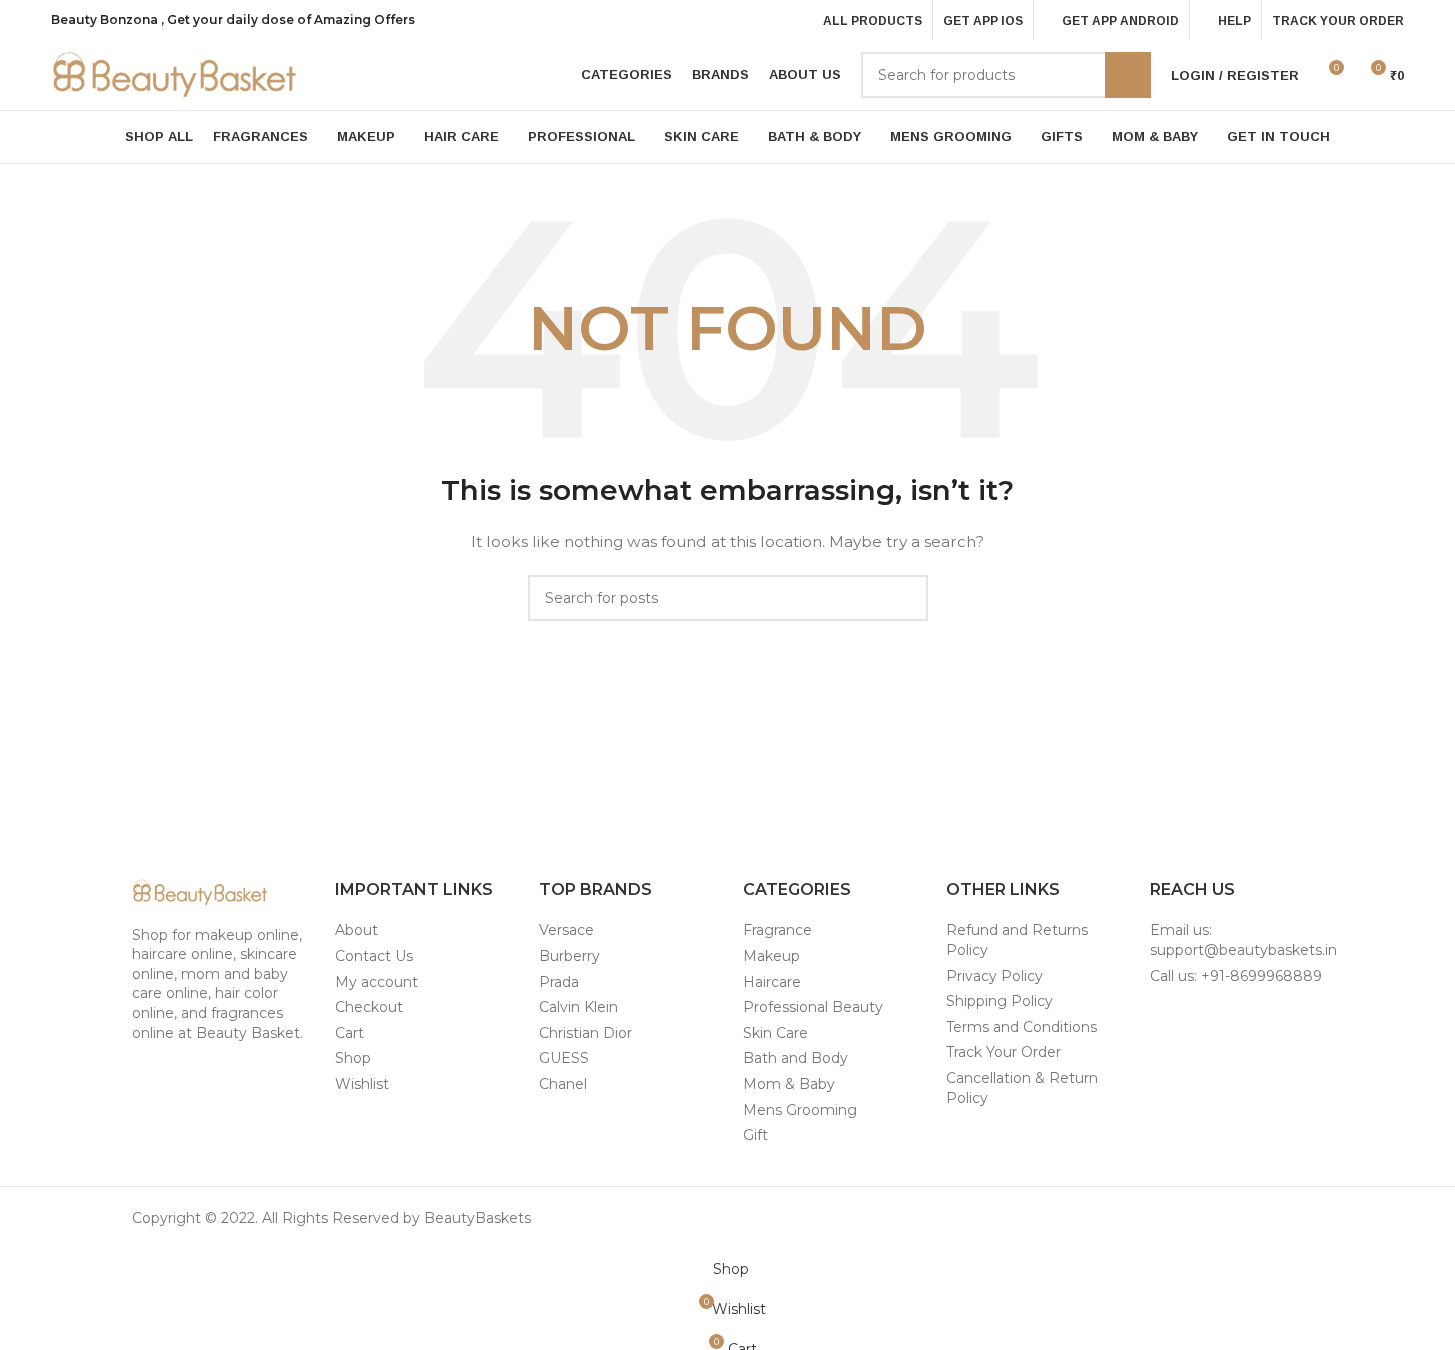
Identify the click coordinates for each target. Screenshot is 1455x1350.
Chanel (563, 1084)
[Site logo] (176, 74)
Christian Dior (585, 1033)
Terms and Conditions (1021, 1027)
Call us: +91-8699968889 (1236, 976)
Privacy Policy (994, 976)
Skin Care (775, 1033)
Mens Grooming (800, 1110)
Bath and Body (795, 1058)
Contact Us (374, 956)
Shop (353, 1058)
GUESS (564, 1058)
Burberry (569, 956)
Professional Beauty (813, 1007)
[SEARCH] (1128, 75)
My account (376, 982)
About (356, 930)
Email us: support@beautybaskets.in (1243, 940)
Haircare (772, 982)
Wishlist (362, 1084)
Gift (755, 1135)
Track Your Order (1003, 1052)
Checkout (369, 1007)
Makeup (771, 956)
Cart (349, 1033)
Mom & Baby (789, 1084)
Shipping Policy (999, 1001)
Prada (559, 982)
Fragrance (777, 930)
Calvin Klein (578, 1007)
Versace (566, 930)
